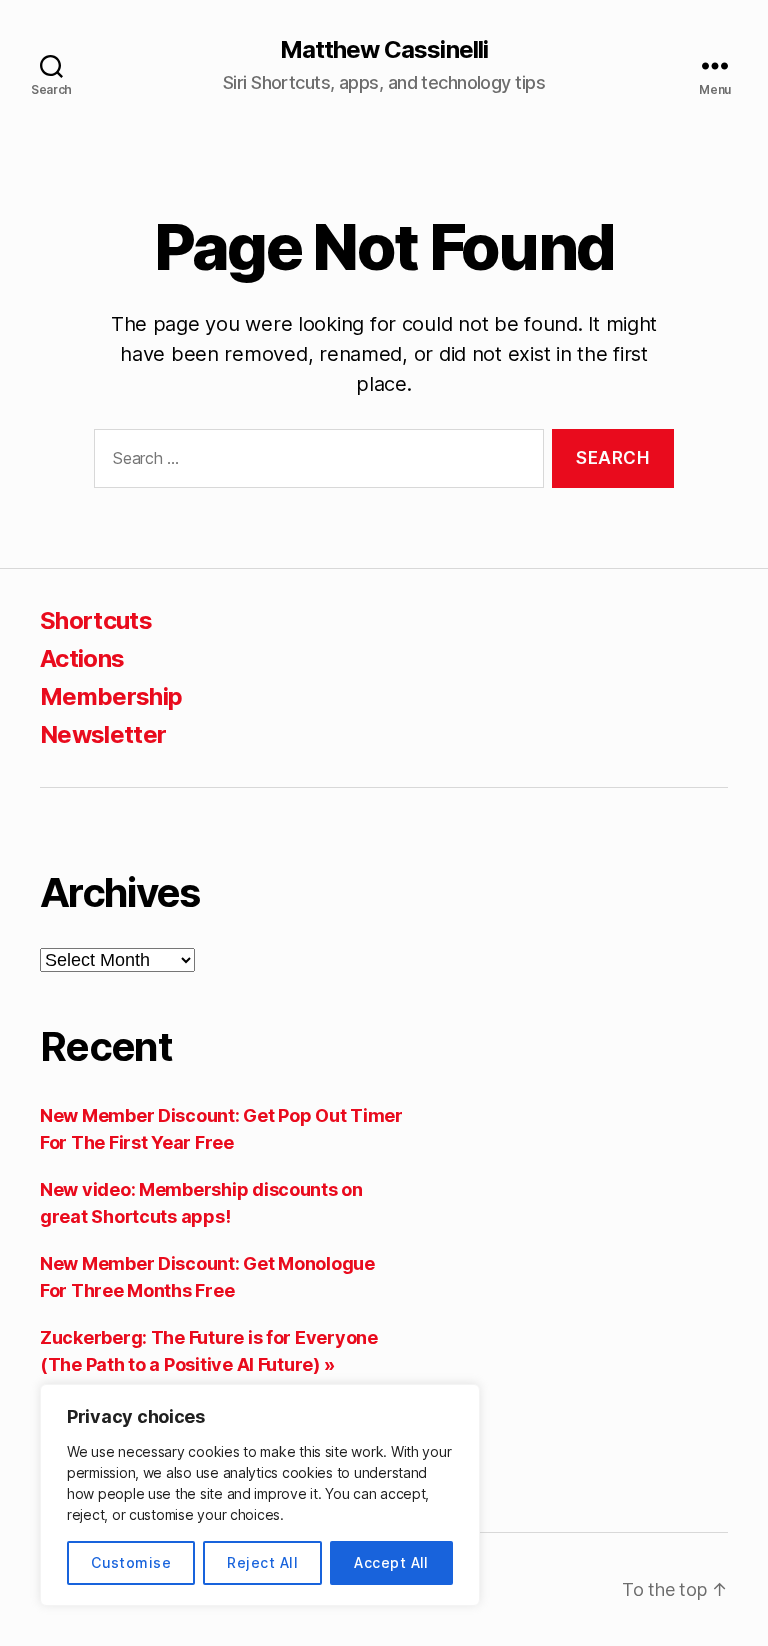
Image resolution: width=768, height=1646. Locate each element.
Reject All (262, 1562)
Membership (111, 696)
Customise (131, 1562)
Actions (82, 658)
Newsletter (103, 734)
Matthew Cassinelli (383, 50)
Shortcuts (96, 620)
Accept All (391, 1562)
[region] (260, 1495)
